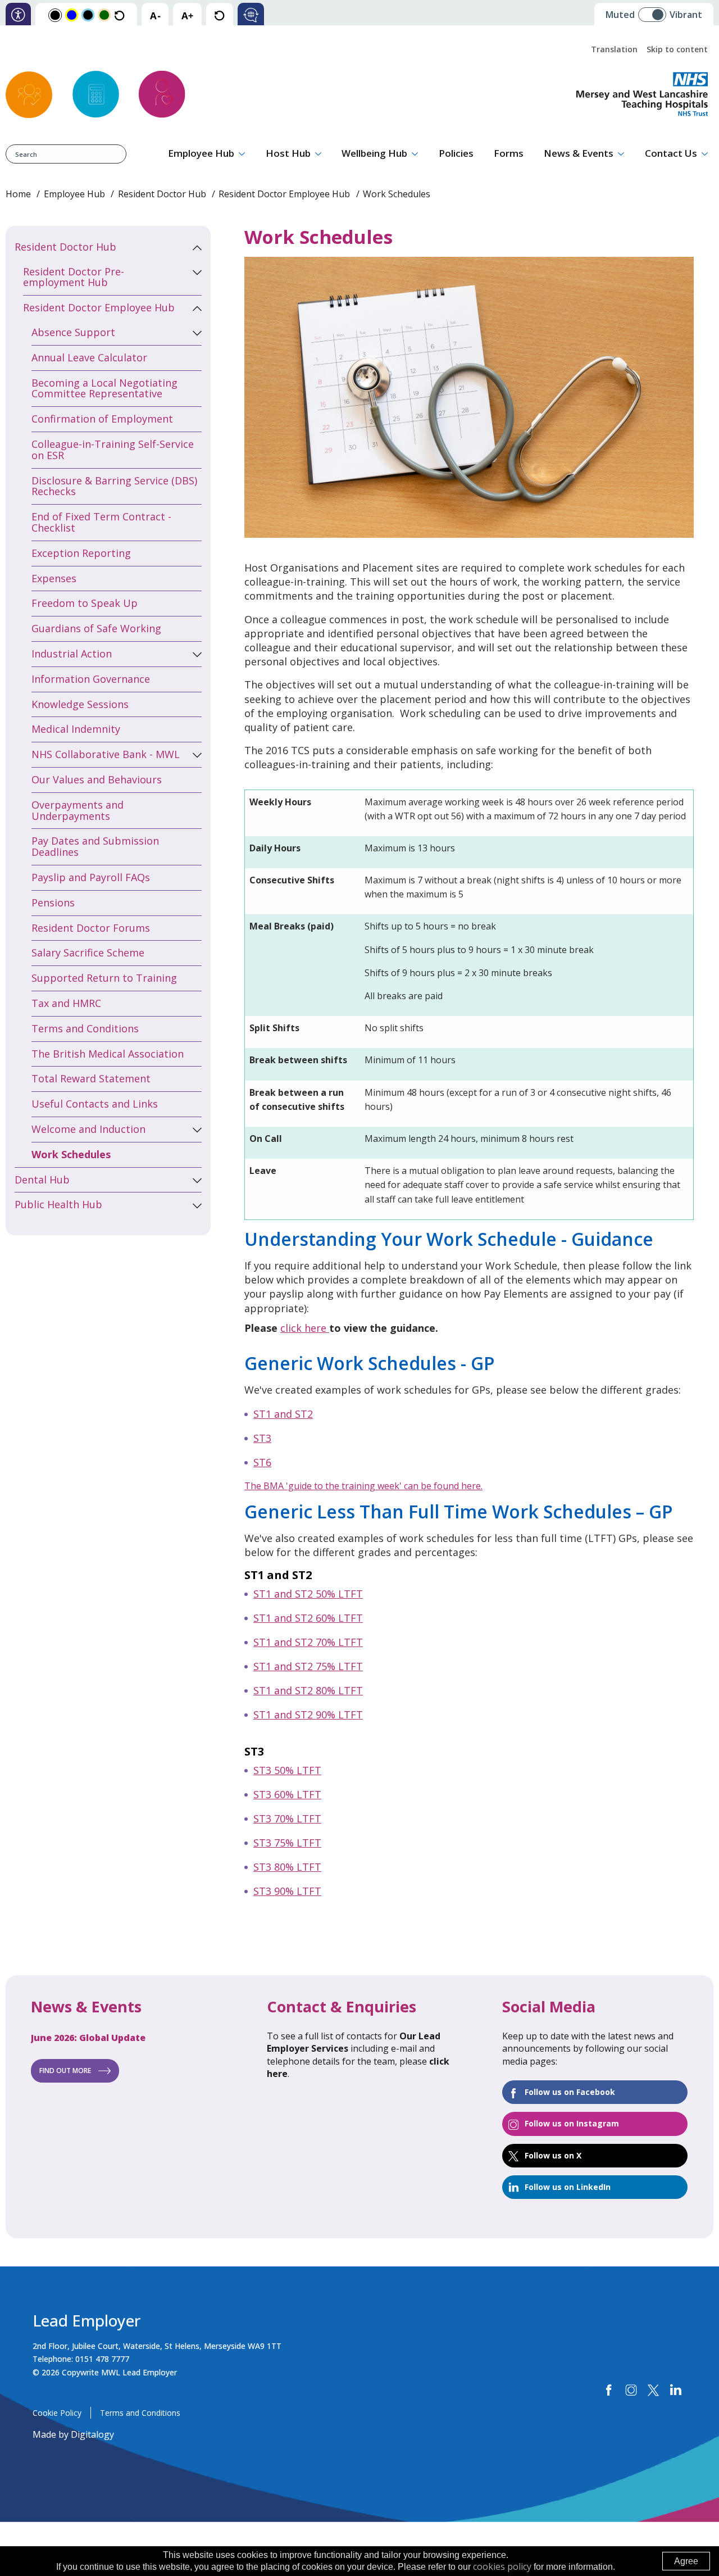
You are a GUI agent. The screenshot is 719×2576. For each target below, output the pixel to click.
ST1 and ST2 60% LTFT (308, 1618)
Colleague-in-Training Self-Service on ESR (113, 450)
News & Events (579, 153)
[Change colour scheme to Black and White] (55, 15)
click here (305, 1328)
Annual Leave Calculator (89, 357)
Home (18, 194)
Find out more (65, 2071)
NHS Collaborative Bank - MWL (106, 754)
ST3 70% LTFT (287, 1818)
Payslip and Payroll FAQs (91, 877)
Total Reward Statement (91, 1078)
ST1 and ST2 (283, 1414)
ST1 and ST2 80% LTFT (308, 1690)
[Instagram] (631, 2390)
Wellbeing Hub (374, 153)
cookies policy (502, 2566)
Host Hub (288, 153)
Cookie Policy (57, 2413)
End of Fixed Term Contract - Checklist (101, 522)
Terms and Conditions (85, 1028)
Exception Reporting (81, 553)
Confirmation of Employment (102, 419)
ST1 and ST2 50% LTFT (308, 1594)
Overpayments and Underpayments (78, 810)
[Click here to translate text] (251, 15)
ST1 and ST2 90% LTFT (308, 1715)
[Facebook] (609, 2390)
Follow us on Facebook (570, 2092)
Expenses (54, 578)
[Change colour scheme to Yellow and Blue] (72, 14)
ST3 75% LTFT (287, 1843)
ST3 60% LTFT (287, 1794)
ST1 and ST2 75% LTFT (308, 1666)
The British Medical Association (108, 1054)
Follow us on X (553, 2155)
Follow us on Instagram (572, 2123)
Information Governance (91, 679)
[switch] (656, 10)
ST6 (262, 1462)
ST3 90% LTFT (287, 1891)
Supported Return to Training (104, 978)
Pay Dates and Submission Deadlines (95, 846)
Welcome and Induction (88, 1129)
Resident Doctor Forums (91, 928)
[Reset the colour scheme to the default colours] (119, 15)
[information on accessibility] (18, 15)
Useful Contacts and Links (95, 1104)
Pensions (53, 902)
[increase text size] (187, 15)
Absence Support (73, 332)
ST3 (262, 1438)
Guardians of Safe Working (96, 628)
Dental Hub (42, 1180)
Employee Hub (201, 153)
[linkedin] (675, 2390)
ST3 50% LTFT (287, 1770)
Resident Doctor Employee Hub (284, 194)
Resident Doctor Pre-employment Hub (74, 277)
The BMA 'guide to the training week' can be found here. (363, 1486)
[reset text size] (219, 15)
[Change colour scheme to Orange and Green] (104, 14)
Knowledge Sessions (80, 704)
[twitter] (653, 2390)
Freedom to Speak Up (85, 603)
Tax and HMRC (66, 1003)
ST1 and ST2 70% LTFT (308, 1642)
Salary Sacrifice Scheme (88, 953)
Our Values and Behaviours (97, 779)
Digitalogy (92, 2434)
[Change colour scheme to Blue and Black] (88, 14)
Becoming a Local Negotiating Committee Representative (104, 388)
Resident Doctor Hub (162, 194)
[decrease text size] (155, 15)
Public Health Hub (58, 1204)
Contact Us (671, 153)
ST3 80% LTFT (287, 1867)
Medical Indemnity (76, 729)
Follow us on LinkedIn (568, 2187)
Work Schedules (71, 1154)
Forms (509, 153)
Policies (456, 153)
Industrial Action (72, 654)
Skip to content (677, 49)
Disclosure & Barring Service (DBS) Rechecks (114, 486)
